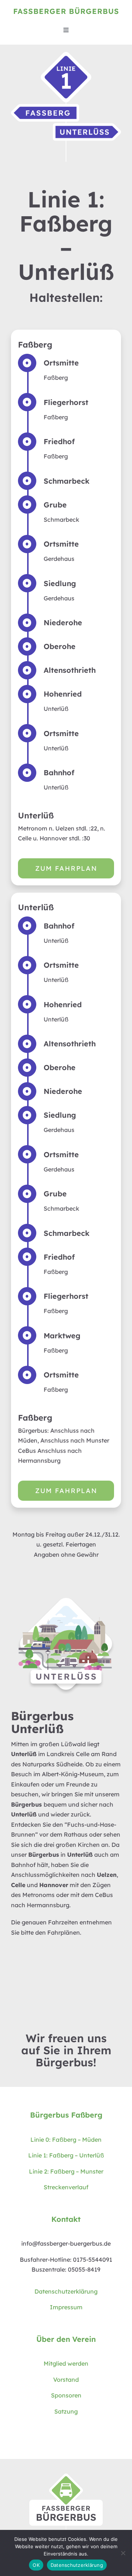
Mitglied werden (66, 2363)
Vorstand (66, 2380)
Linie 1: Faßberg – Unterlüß (66, 2155)
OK (36, 2565)
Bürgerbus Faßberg (66, 2115)
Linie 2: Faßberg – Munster (66, 2171)
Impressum (66, 2307)
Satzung (66, 2411)
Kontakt (66, 2219)
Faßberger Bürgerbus (66, 11)
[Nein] (123, 2553)
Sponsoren (66, 2395)
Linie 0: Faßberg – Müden (66, 2140)
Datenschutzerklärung (66, 2291)
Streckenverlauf (66, 2187)
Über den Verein (66, 2339)
